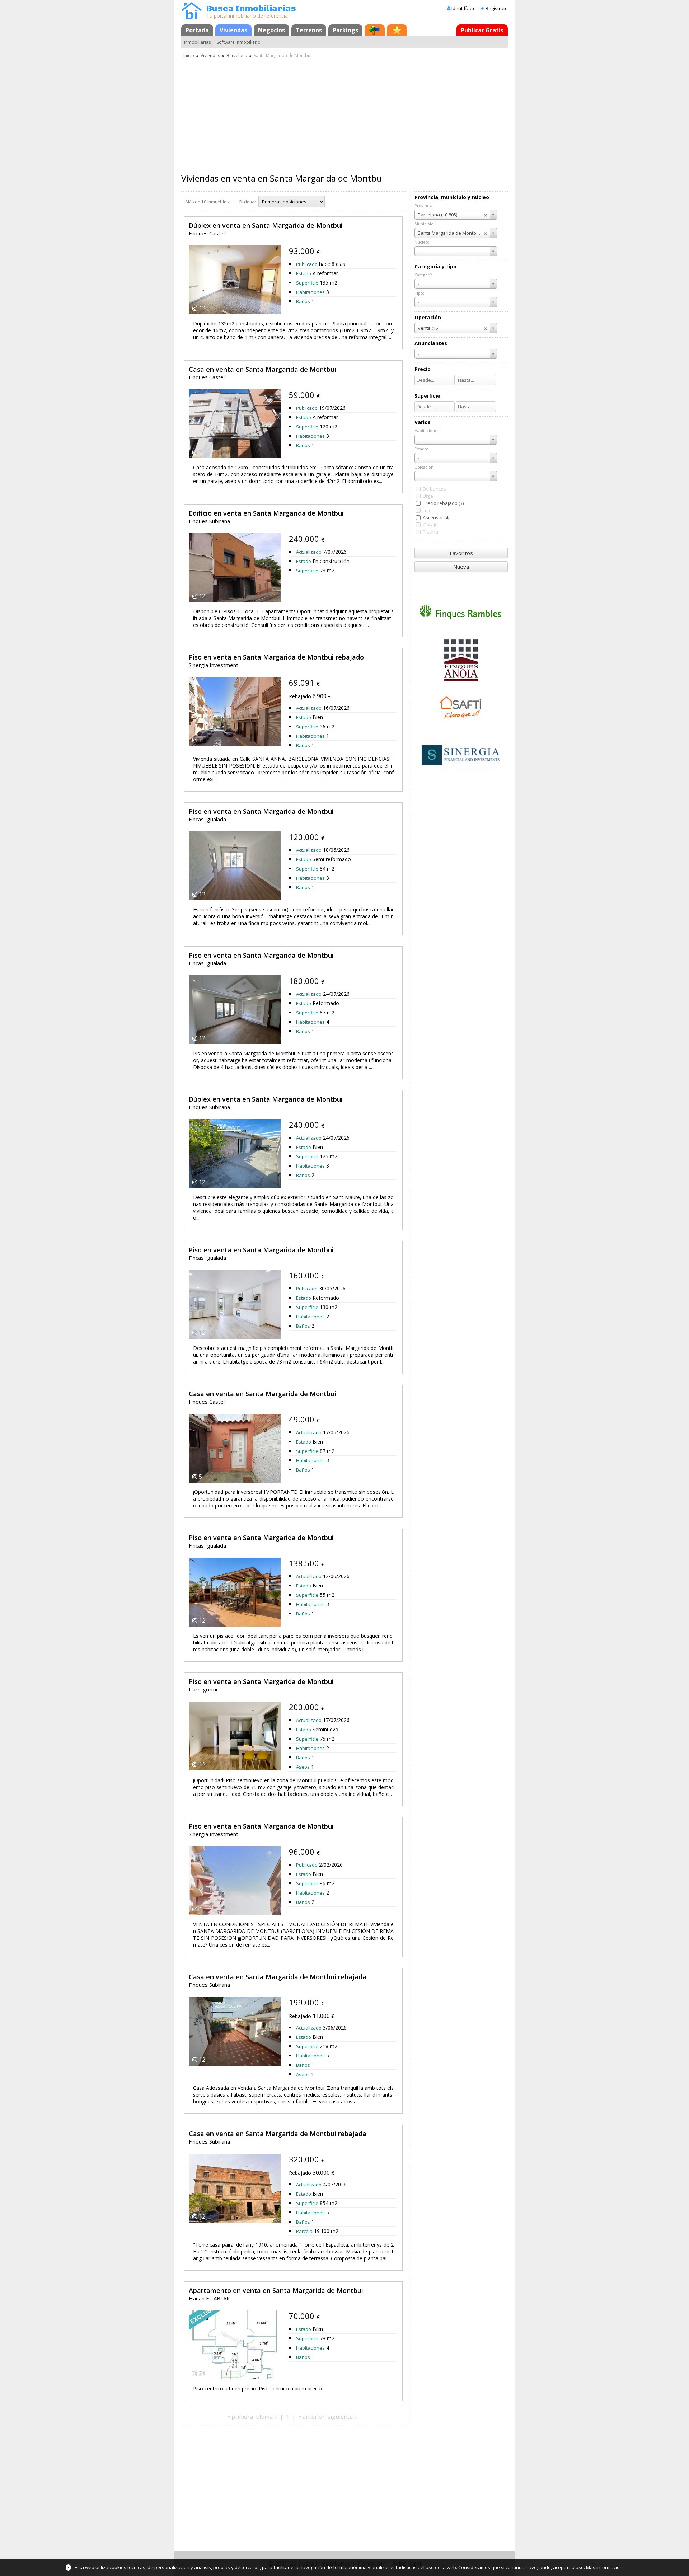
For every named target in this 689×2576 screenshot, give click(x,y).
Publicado (307, 264)
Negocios (271, 30)
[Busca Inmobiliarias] (192, 18)
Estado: (421, 449)
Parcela (304, 2231)
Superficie (307, 283)
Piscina (430, 532)
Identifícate (464, 8)
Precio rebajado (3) (443, 503)
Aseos (303, 1767)
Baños (303, 301)
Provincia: (424, 205)
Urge (428, 496)
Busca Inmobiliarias (251, 9)
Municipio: (425, 224)
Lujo (427, 510)
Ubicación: (425, 467)
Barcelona (237, 55)
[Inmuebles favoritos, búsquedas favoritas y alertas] (397, 30)
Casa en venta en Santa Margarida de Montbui (263, 369)
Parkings (345, 30)
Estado (304, 273)
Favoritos (461, 553)
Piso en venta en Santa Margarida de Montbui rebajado (276, 657)
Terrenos (309, 30)
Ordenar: (248, 202)
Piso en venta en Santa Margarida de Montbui (261, 811)
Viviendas (233, 30)
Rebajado (300, 696)
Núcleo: (422, 242)
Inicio (189, 55)
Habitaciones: (427, 430)
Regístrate (497, 8)
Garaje (430, 525)
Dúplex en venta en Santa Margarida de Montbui (266, 225)
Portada (197, 30)
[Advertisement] (344, 113)
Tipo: (419, 293)
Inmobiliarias (197, 42)
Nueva (461, 567)
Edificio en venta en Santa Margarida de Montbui (266, 513)
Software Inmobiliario (239, 42)
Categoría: (424, 275)
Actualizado (309, 552)
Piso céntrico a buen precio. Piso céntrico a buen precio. (258, 2389)
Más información (604, 2567)
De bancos (434, 489)
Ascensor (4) (436, 517)
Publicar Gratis (482, 30)
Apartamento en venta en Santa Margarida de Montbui (276, 2290)
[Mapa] (375, 30)
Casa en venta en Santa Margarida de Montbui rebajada (278, 1977)
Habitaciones (310, 292)
